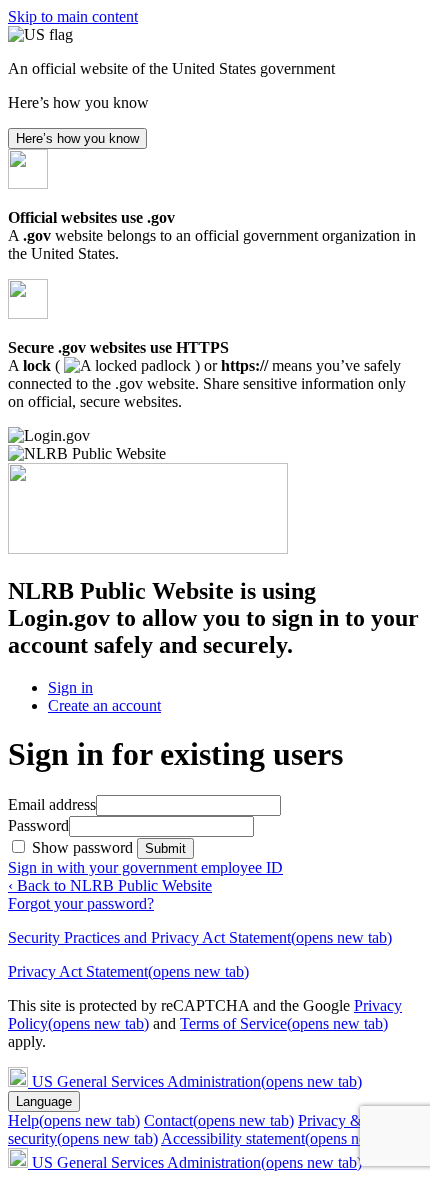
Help (74, 1120)
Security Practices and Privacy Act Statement (200, 937)
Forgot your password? (81, 903)
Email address (52, 804)
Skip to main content (73, 16)
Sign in (70, 687)
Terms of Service (284, 1023)
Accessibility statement (283, 1138)
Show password (84, 847)
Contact (219, 1120)
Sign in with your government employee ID (145, 867)
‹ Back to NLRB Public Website (110, 885)
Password (38, 825)
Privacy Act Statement (128, 971)
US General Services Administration (197, 1081)
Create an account (104, 705)
